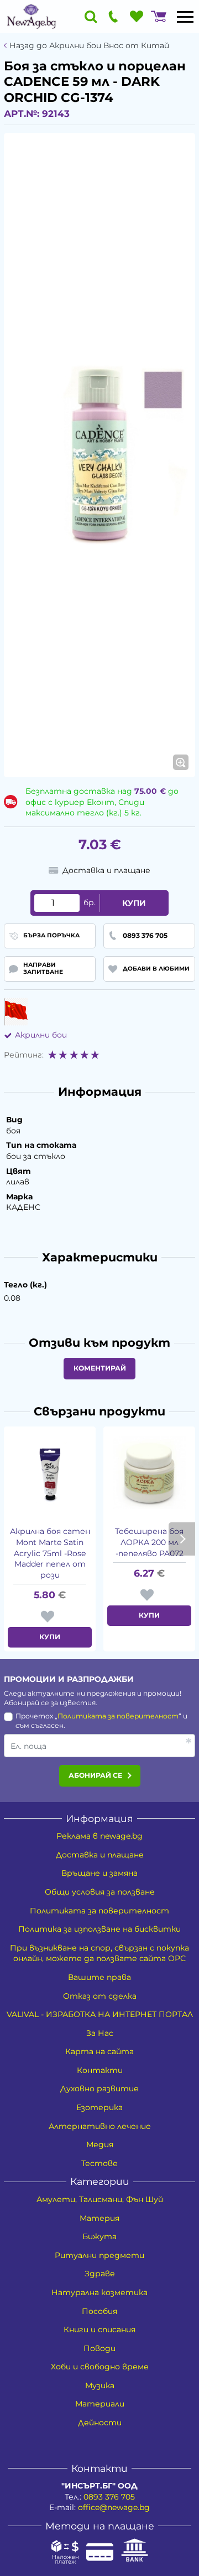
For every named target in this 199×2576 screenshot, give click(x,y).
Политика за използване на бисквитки (99, 1929)
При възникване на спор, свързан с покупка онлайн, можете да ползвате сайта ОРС (99, 1953)
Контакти (100, 2070)
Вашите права (99, 1977)
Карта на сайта (99, 2051)
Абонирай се (95, 1775)
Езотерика (99, 2107)
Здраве (100, 2274)
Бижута (99, 2236)
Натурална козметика (99, 2292)
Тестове (99, 2163)
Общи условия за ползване (100, 1892)
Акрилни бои (41, 1035)
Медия (100, 2144)
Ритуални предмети (99, 2255)
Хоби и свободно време (100, 2367)
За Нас (100, 2033)
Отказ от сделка (100, 1996)
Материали (100, 2404)
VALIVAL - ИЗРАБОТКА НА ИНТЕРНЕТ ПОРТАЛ (100, 2014)
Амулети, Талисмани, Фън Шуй (100, 2199)
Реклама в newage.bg (99, 1836)
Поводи (99, 2348)
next (182, 1539)
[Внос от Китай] (16, 1012)
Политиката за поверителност (118, 1716)
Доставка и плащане (100, 1855)
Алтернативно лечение (100, 2126)
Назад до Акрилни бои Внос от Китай (89, 46)
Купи (134, 903)
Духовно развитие (99, 2088)
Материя (99, 2218)
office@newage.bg (114, 2507)
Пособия (99, 2311)
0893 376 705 (109, 2497)
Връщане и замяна (99, 1873)
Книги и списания (99, 2329)
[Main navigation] (185, 17)
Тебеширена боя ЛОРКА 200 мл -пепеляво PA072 (149, 1542)
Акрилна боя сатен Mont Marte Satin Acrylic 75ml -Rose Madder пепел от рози (50, 1553)
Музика (100, 2385)
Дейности (100, 2423)
